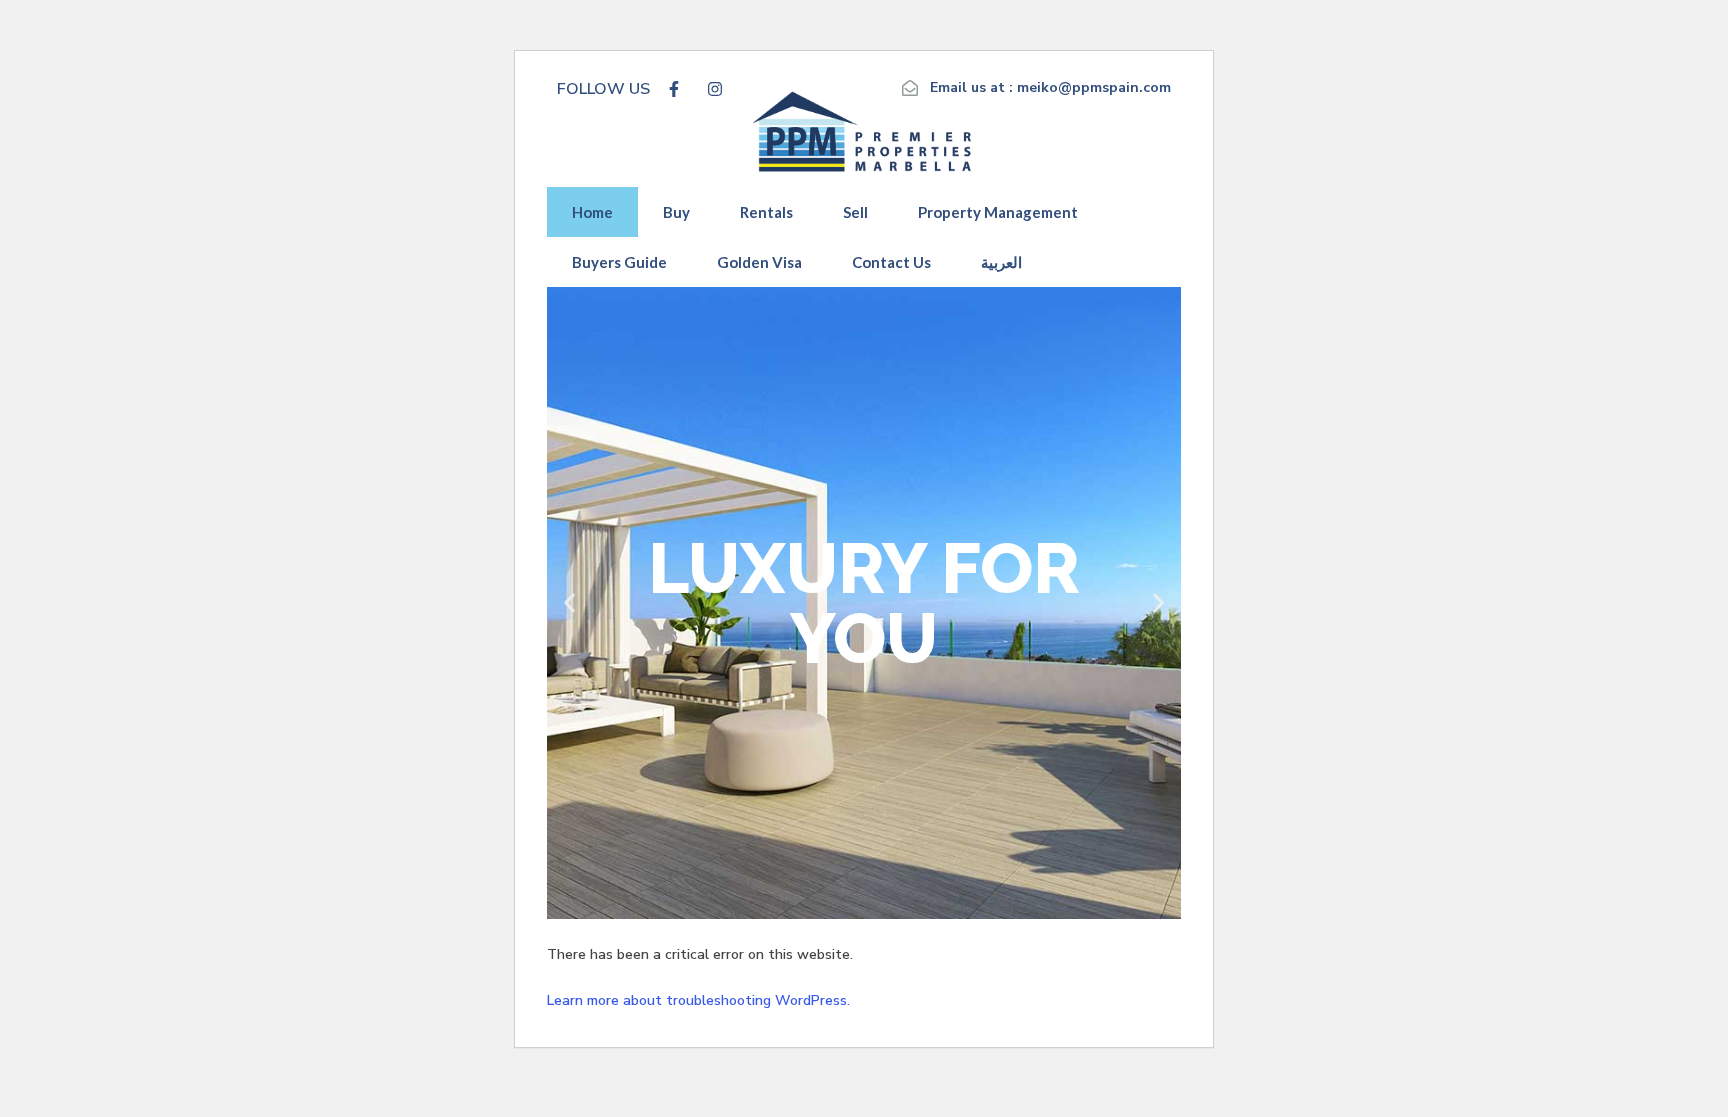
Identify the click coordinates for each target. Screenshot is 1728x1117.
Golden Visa (759, 262)
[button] (569, 602)
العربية (1001, 262)
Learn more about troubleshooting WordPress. (698, 1000)
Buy (676, 212)
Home (592, 212)
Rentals (766, 212)
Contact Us (891, 262)
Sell (855, 212)
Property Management (998, 212)
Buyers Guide (619, 262)
